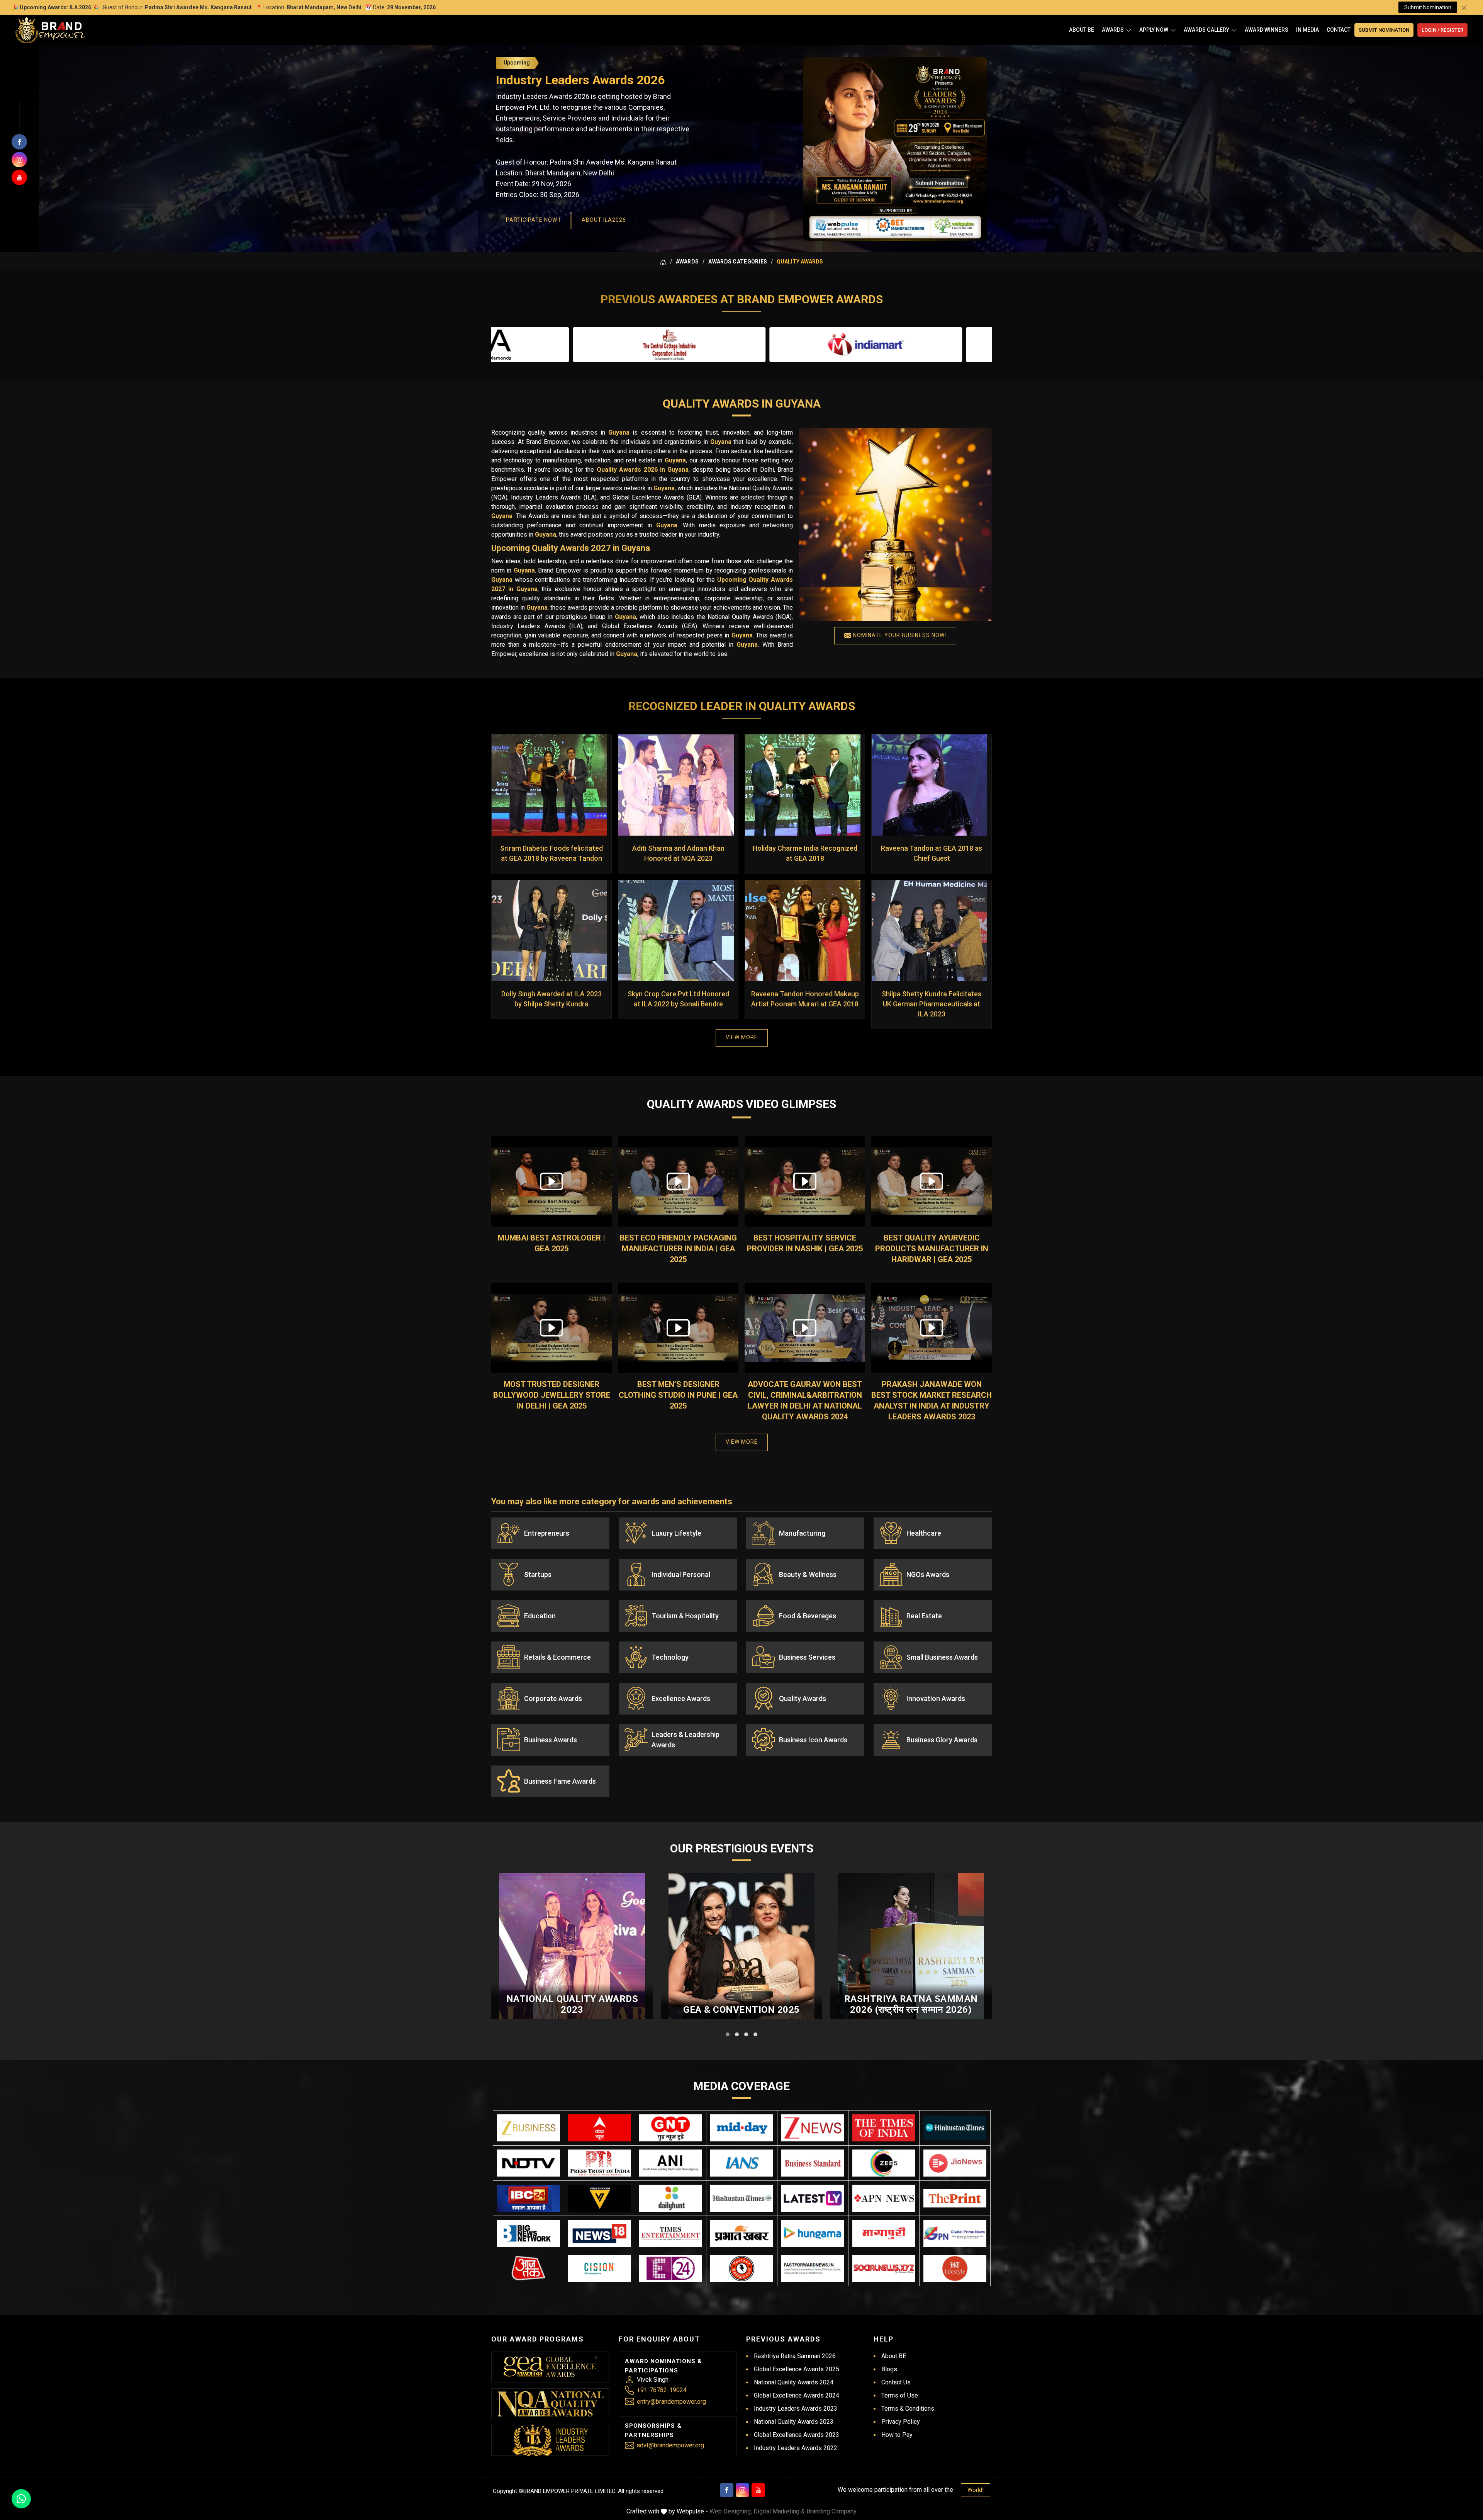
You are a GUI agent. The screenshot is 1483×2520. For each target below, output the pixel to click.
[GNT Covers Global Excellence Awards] (671, 2128)
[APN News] (884, 2198)
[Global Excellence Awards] (551, 2367)
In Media (1307, 30)
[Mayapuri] (884, 2233)
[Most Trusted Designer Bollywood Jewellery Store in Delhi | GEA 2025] (551, 1328)
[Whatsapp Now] (21, 2499)
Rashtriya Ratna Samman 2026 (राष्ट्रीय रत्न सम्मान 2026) (911, 2004)
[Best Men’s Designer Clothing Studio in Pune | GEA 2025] (678, 1328)
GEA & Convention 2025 (741, 2010)
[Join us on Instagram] (19, 160)
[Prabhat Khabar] (742, 2233)
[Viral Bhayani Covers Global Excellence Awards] (600, 2198)
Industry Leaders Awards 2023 (796, 2409)
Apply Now (1154, 30)
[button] (728, 2034)
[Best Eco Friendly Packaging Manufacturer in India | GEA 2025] (678, 1181)
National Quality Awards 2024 (794, 2382)
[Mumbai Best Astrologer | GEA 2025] (551, 1181)
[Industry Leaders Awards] (550, 2440)
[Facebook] (727, 2490)
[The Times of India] (884, 2128)
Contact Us (896, 2382)
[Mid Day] (742, 2128)
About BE (1082, 30)
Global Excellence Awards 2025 (797, 2369)
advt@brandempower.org (670, 2445)
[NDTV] (529, 2163)
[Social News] (884, 2269)
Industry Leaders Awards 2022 (796, 2448)
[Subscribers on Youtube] (19, 177)
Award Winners (1267, 30)
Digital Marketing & (779, 2511)
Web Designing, (731, 2511)
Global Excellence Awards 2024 (797, 2395)
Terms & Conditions (908, 2409)
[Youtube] (758, 2490)
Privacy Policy (901, 2422)
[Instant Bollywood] (742, 2269)
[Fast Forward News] (813, 2269)
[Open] (1129, 30)
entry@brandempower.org (671, 2402)
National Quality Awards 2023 (572, 2004)
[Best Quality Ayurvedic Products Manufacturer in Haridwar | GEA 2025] (932, 1181)
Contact (1339, 30)
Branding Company (831, 2511)
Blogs (889, 2369)
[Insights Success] (671, 2269)
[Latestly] (813, 2198)
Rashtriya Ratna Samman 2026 (795, 2356)
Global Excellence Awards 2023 (797, 2435)
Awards (1113, 30)
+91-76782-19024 (662, 2390)
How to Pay (897, 2435)
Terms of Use (900, 2395)
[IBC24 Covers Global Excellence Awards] (529, 2198)
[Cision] (600, 2269)
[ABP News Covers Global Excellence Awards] (600, 2128)
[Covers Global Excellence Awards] (955, 2128)
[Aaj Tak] (529, 2269)
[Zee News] (813, 2128)
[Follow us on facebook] (19, 142)
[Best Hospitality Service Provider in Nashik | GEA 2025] (805, 1181)
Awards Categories (738, 262)
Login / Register (1442, 30)
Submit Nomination (1428, 7)
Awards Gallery (1206, 30)
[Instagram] (742, 2490)
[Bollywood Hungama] (813, 2233)
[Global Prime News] (955, 2233)
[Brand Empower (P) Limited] (50, 30)
